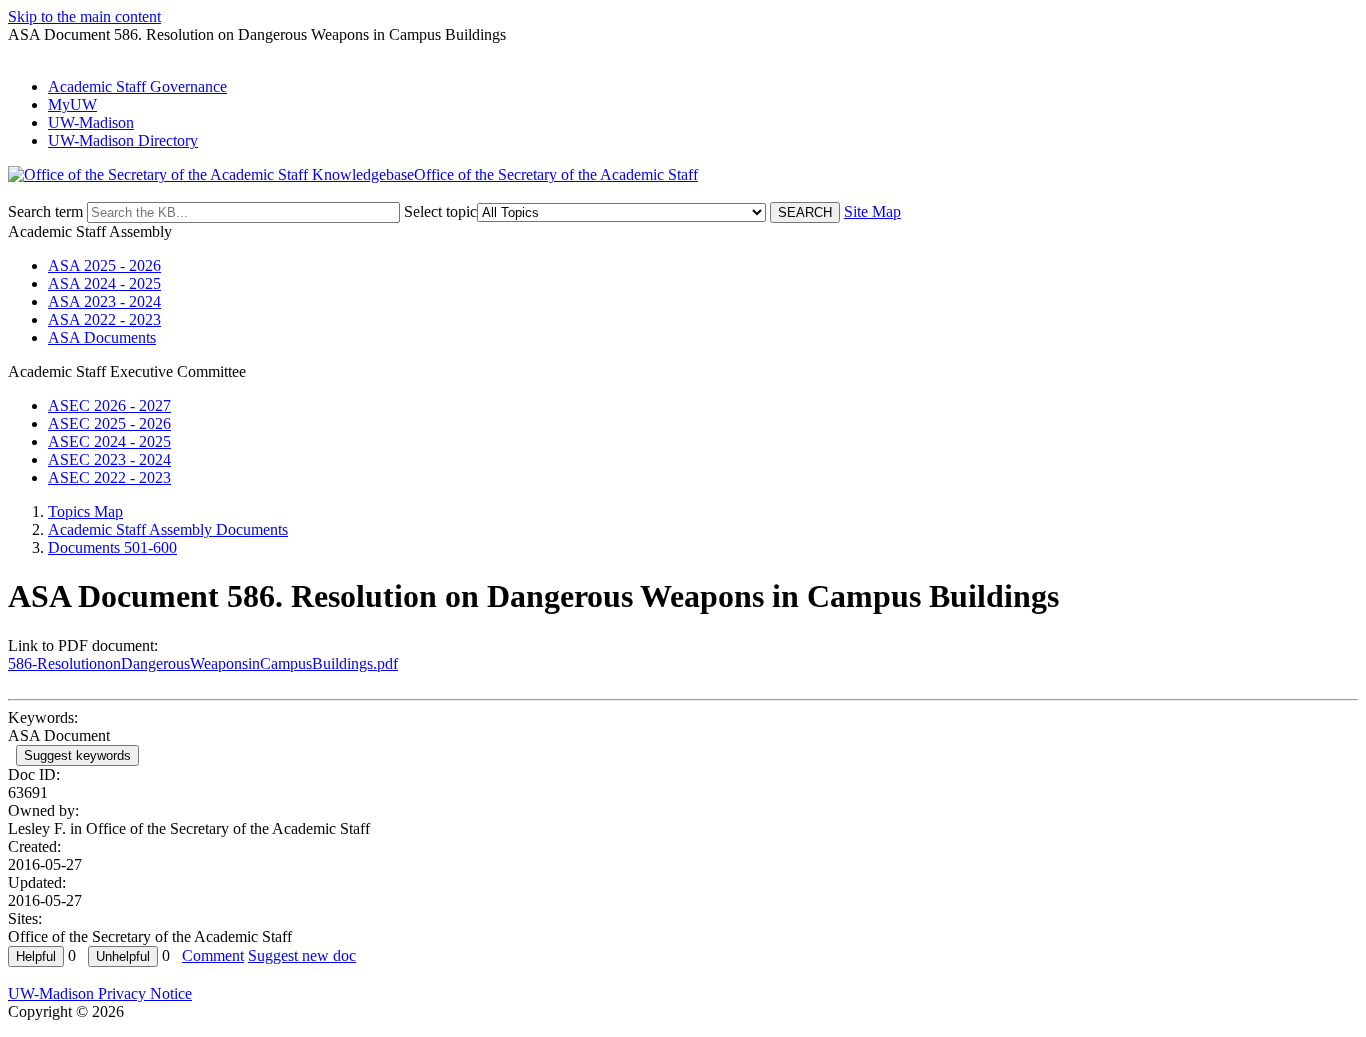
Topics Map (85, 511)
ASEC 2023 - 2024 (109, 459)
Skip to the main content (84, 16)
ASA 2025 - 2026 (104, 265)
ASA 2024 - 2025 (104, 283)
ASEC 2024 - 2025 (109, 441)
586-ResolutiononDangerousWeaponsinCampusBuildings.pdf (203, 663)
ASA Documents (102, 337)
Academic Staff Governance (137, 86)
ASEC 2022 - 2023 (109, 477)
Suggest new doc (302, 955)
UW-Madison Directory (123, 140)
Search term (45, 211)
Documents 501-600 (112, 547)
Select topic (440, 211)
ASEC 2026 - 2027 (109, 405)
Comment (213, 955)
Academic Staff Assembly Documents (168, 529)
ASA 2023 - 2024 (104, 301)
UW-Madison (91, 122)
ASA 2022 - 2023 (104, 319)
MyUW (72, 104)
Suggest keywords (77, 755)
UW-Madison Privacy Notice (100, 993)
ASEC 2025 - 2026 (109, 423)
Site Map (872, 211)
